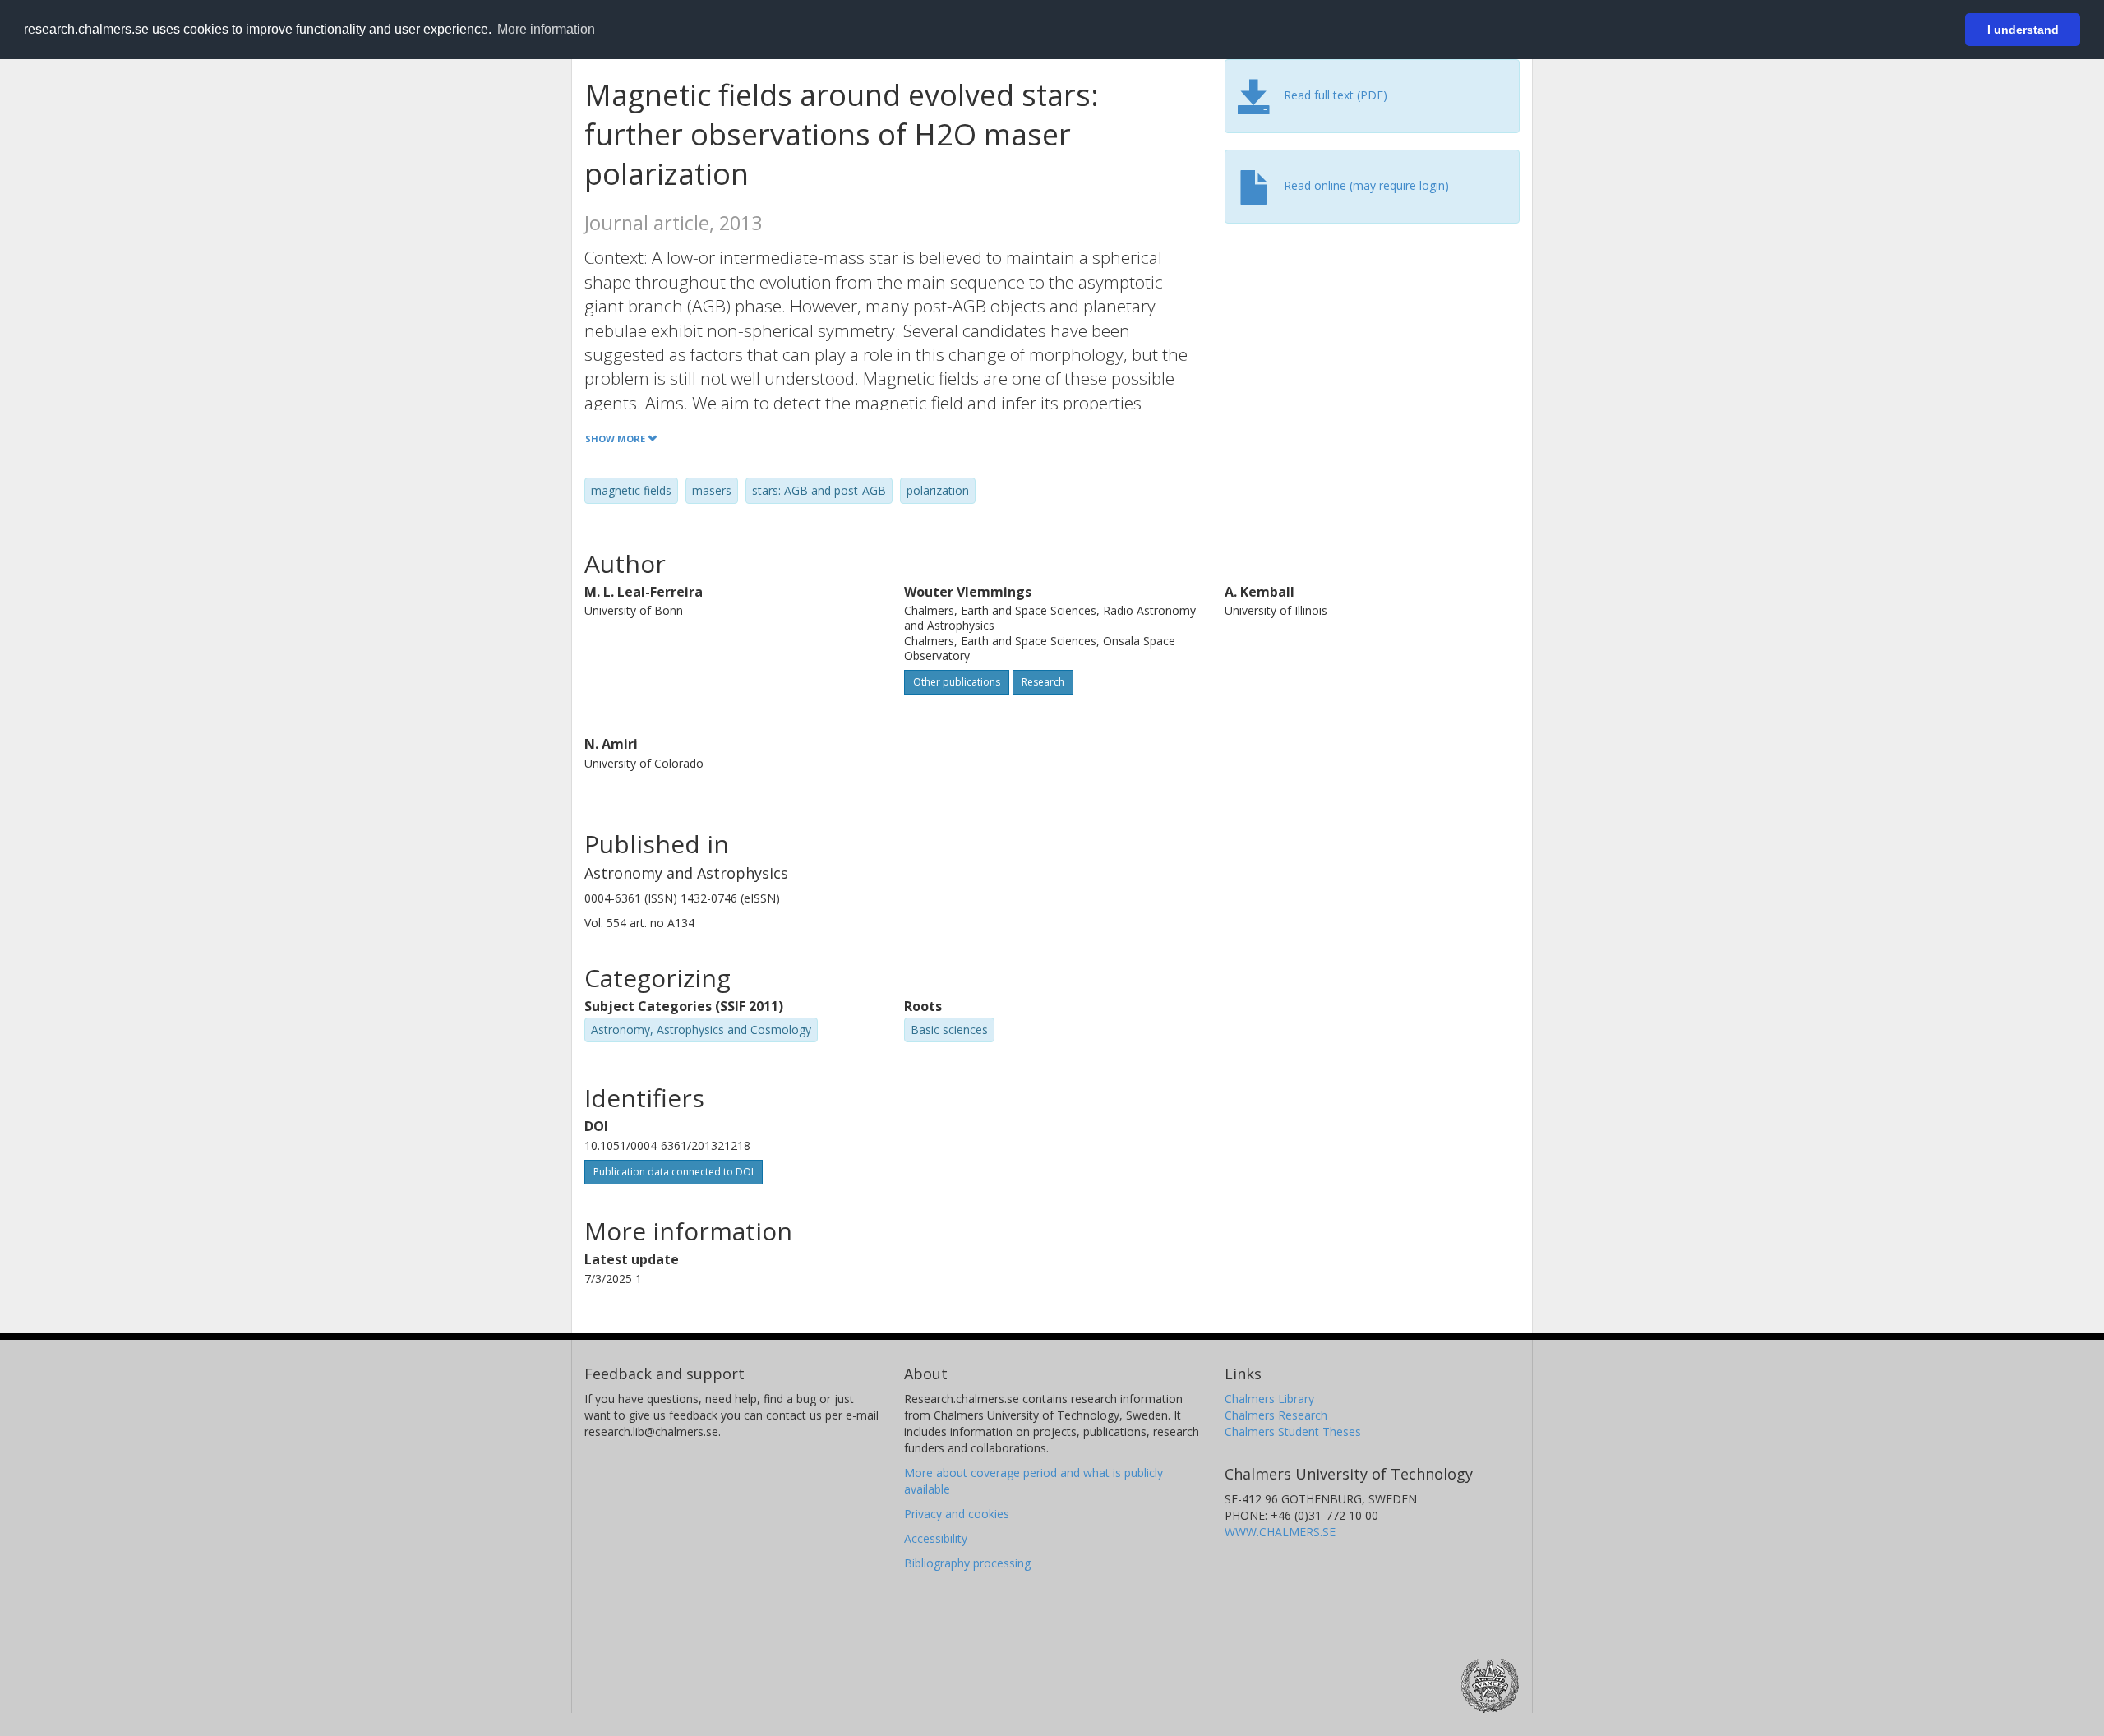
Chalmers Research (1276, 1415)
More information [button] (546, 29)
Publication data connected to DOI (674, 1172)
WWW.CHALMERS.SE (1280, 1532)
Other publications (957, 682)
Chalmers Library (1269, 1399)
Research (1043, 682)
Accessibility (936, 1538)
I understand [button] (2023, 30)
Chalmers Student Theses (1293, 1431)
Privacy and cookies (957, 1514)
